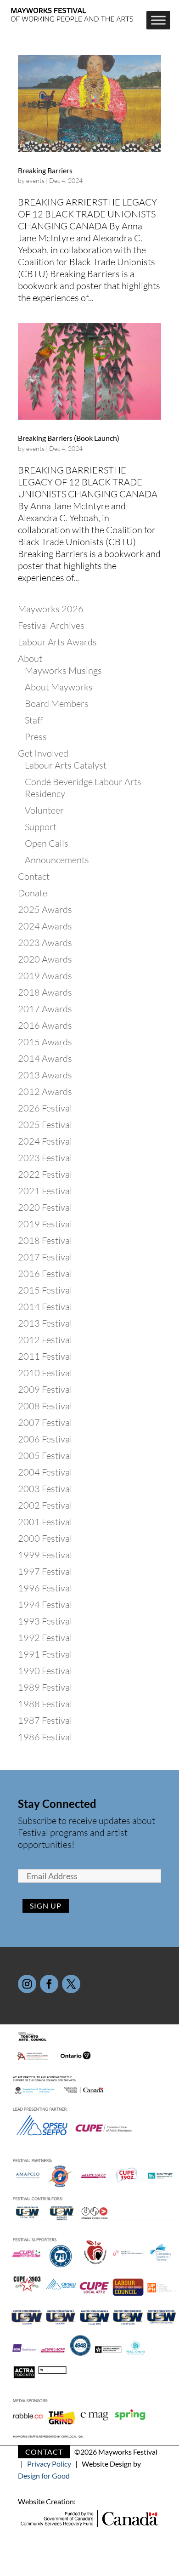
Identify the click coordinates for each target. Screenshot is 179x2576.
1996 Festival (45, 1588)
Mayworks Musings (63, 670)
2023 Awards (45, 943)
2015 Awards (45, 1042)
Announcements (57, 860)
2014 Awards (45, 1058)
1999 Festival (45, 1555)
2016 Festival (45, 1274)
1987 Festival (45, 1720)
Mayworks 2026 (51, 609)
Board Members (57, 704)
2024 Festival (45, 1141)
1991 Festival (45, 1654)
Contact (34, 876)
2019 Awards (45, 976)
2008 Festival (45, 1406)
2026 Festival (45, 1108)
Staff (34, 720)
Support (41, 827)
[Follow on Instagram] (27, 1984)
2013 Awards (45, 1075)
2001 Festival (45, 1522)
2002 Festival (45, 1505)
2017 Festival (45, 1257)
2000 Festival (45, 1538)
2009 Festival (45, 1389)
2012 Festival (45, 1340)
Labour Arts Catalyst (66, 765)
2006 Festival (45, 1439)
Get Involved (43, 753)
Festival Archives (51, 625)
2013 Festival (45, 1323)
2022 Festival (45, 1174)
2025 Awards (45, 909)
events (35, 180)
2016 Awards (45, 1025)
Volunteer (44, 810)
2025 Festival (45, 1125)
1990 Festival (45, 1671)
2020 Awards (45, 959)
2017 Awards (45, 1009)
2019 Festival (45, 1224)
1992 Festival (45, 1638)
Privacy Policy (49, 2464)
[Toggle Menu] (158, 20)
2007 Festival (45, 1422)
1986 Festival (45, 1737)
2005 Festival (45, 1456)
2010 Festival (45, 1373)
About (30, 658)
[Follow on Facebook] (49, 1984)
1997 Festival (45, 1571)
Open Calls (47, 843)
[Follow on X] (71, 1984)
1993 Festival (45, 1621)
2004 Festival (45, 1472)
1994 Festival (45, 1604)
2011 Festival (45, 1356)
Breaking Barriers (45, 170)
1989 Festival (45, 1687)
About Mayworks (59, 687)
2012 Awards (45, 1091)
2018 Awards (45, 992)
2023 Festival (45, 1158)
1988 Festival (45, 1704)
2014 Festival (45, 1307)
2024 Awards (45, 926)
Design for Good (44, 2476)
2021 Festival (45, 1191)
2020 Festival (45, 1207)
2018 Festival (45, 1240)
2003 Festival (45, 1489)
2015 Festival (45, 1290)
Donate (33, 893)
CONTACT (44, 2452)
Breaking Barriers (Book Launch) (69, 438)
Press (36, 737)
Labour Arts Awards (57, 642)
